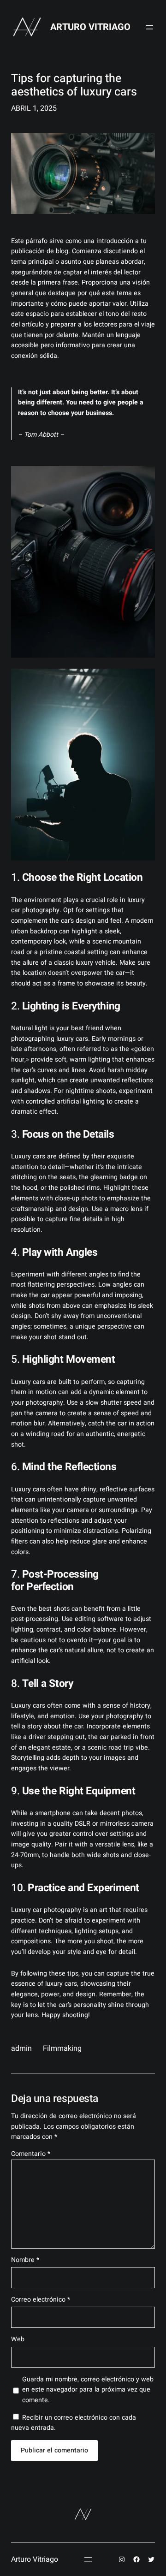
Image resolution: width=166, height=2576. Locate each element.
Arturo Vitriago (90, 27)
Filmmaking (62, 2048)
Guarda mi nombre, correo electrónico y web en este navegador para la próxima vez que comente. (88, 2390)
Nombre (25, 2260)
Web (18, 2339)
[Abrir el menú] (149, 27)
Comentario (31, 2154)
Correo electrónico (41, 2300)
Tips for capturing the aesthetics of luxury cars (74, 86)
